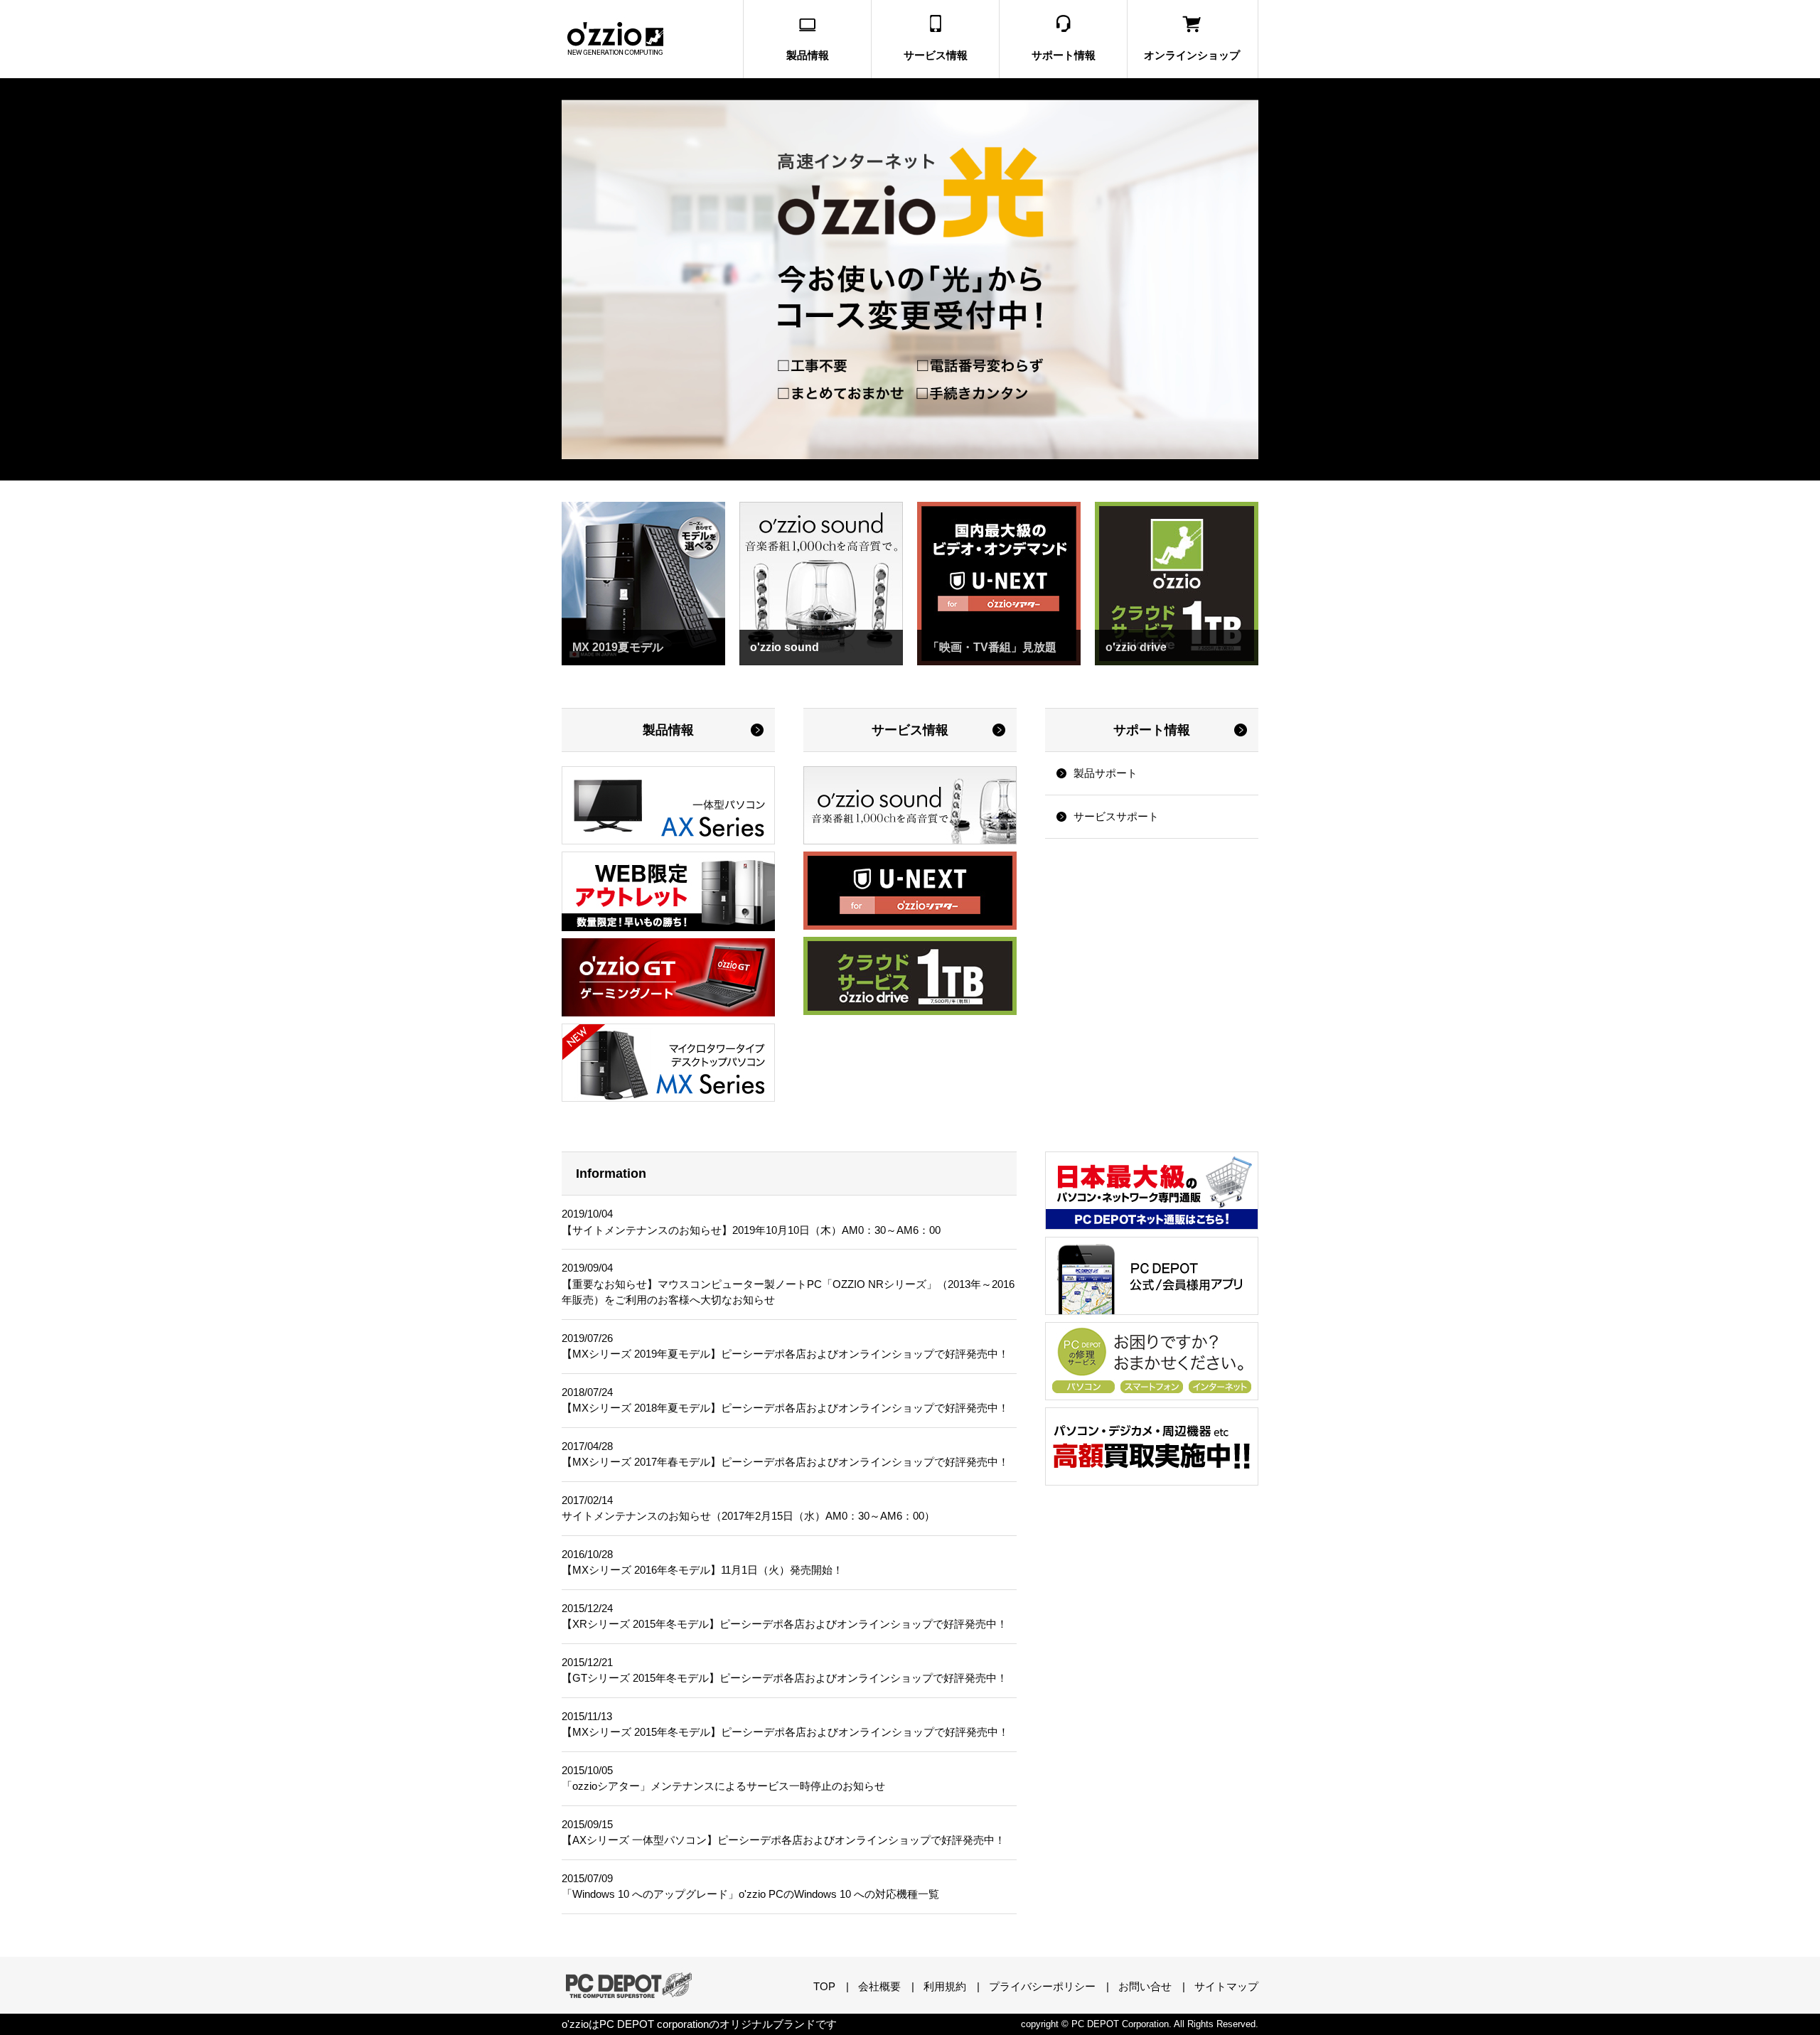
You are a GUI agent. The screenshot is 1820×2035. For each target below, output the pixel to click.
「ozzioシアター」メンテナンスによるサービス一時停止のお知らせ (723, 1786)
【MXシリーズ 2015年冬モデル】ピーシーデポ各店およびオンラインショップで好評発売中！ (785, 1732)
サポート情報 (1152, 730)
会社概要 (879, 1986)
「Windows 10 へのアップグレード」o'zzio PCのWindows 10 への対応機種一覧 (750, 1894)
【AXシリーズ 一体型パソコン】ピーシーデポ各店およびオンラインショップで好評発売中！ (783, 1840)
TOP (824, 1986)
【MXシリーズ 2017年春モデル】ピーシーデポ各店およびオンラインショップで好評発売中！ (785, 1462)
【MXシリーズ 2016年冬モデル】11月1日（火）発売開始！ (702, 1570)
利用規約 (945, 1986)
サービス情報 (910, 730)
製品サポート (1106, 773)
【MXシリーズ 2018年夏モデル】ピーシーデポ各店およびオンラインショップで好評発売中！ (785, 1408)
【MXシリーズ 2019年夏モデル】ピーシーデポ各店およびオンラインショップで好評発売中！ (785, 1354)
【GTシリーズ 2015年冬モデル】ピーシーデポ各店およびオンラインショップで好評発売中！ (785, 1678)
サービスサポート (1116, 816)
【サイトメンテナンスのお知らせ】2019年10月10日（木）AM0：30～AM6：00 (751, 1230)
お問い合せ (1145, 1986)
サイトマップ (1226, 1986)
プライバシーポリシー (1042, 1986)
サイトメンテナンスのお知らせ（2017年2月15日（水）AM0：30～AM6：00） (748, 1516)
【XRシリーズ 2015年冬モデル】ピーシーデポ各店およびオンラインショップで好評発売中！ (785, 1624)
